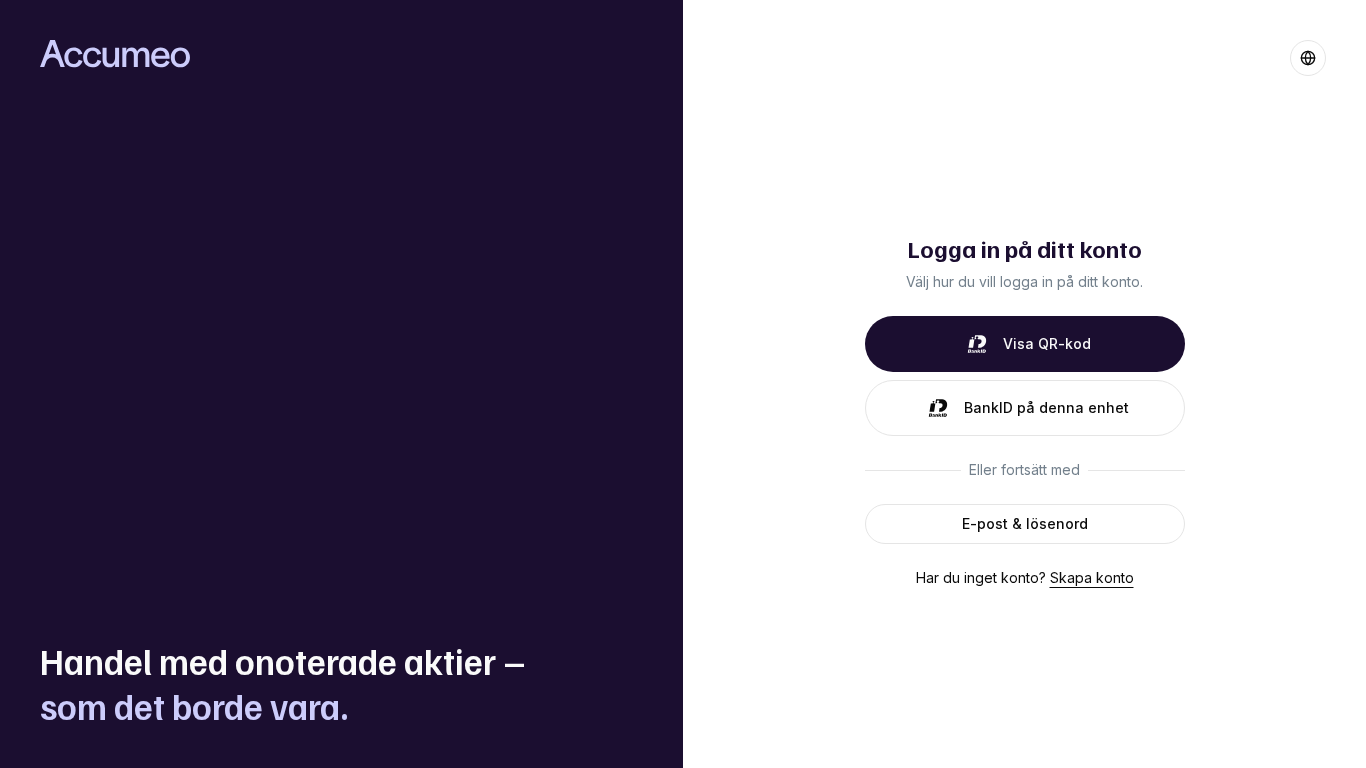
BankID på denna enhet (1046, 407)
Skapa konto (1092, 577)
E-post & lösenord (1025, 523)
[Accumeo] (115, 53)
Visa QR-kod (1047, 343)
